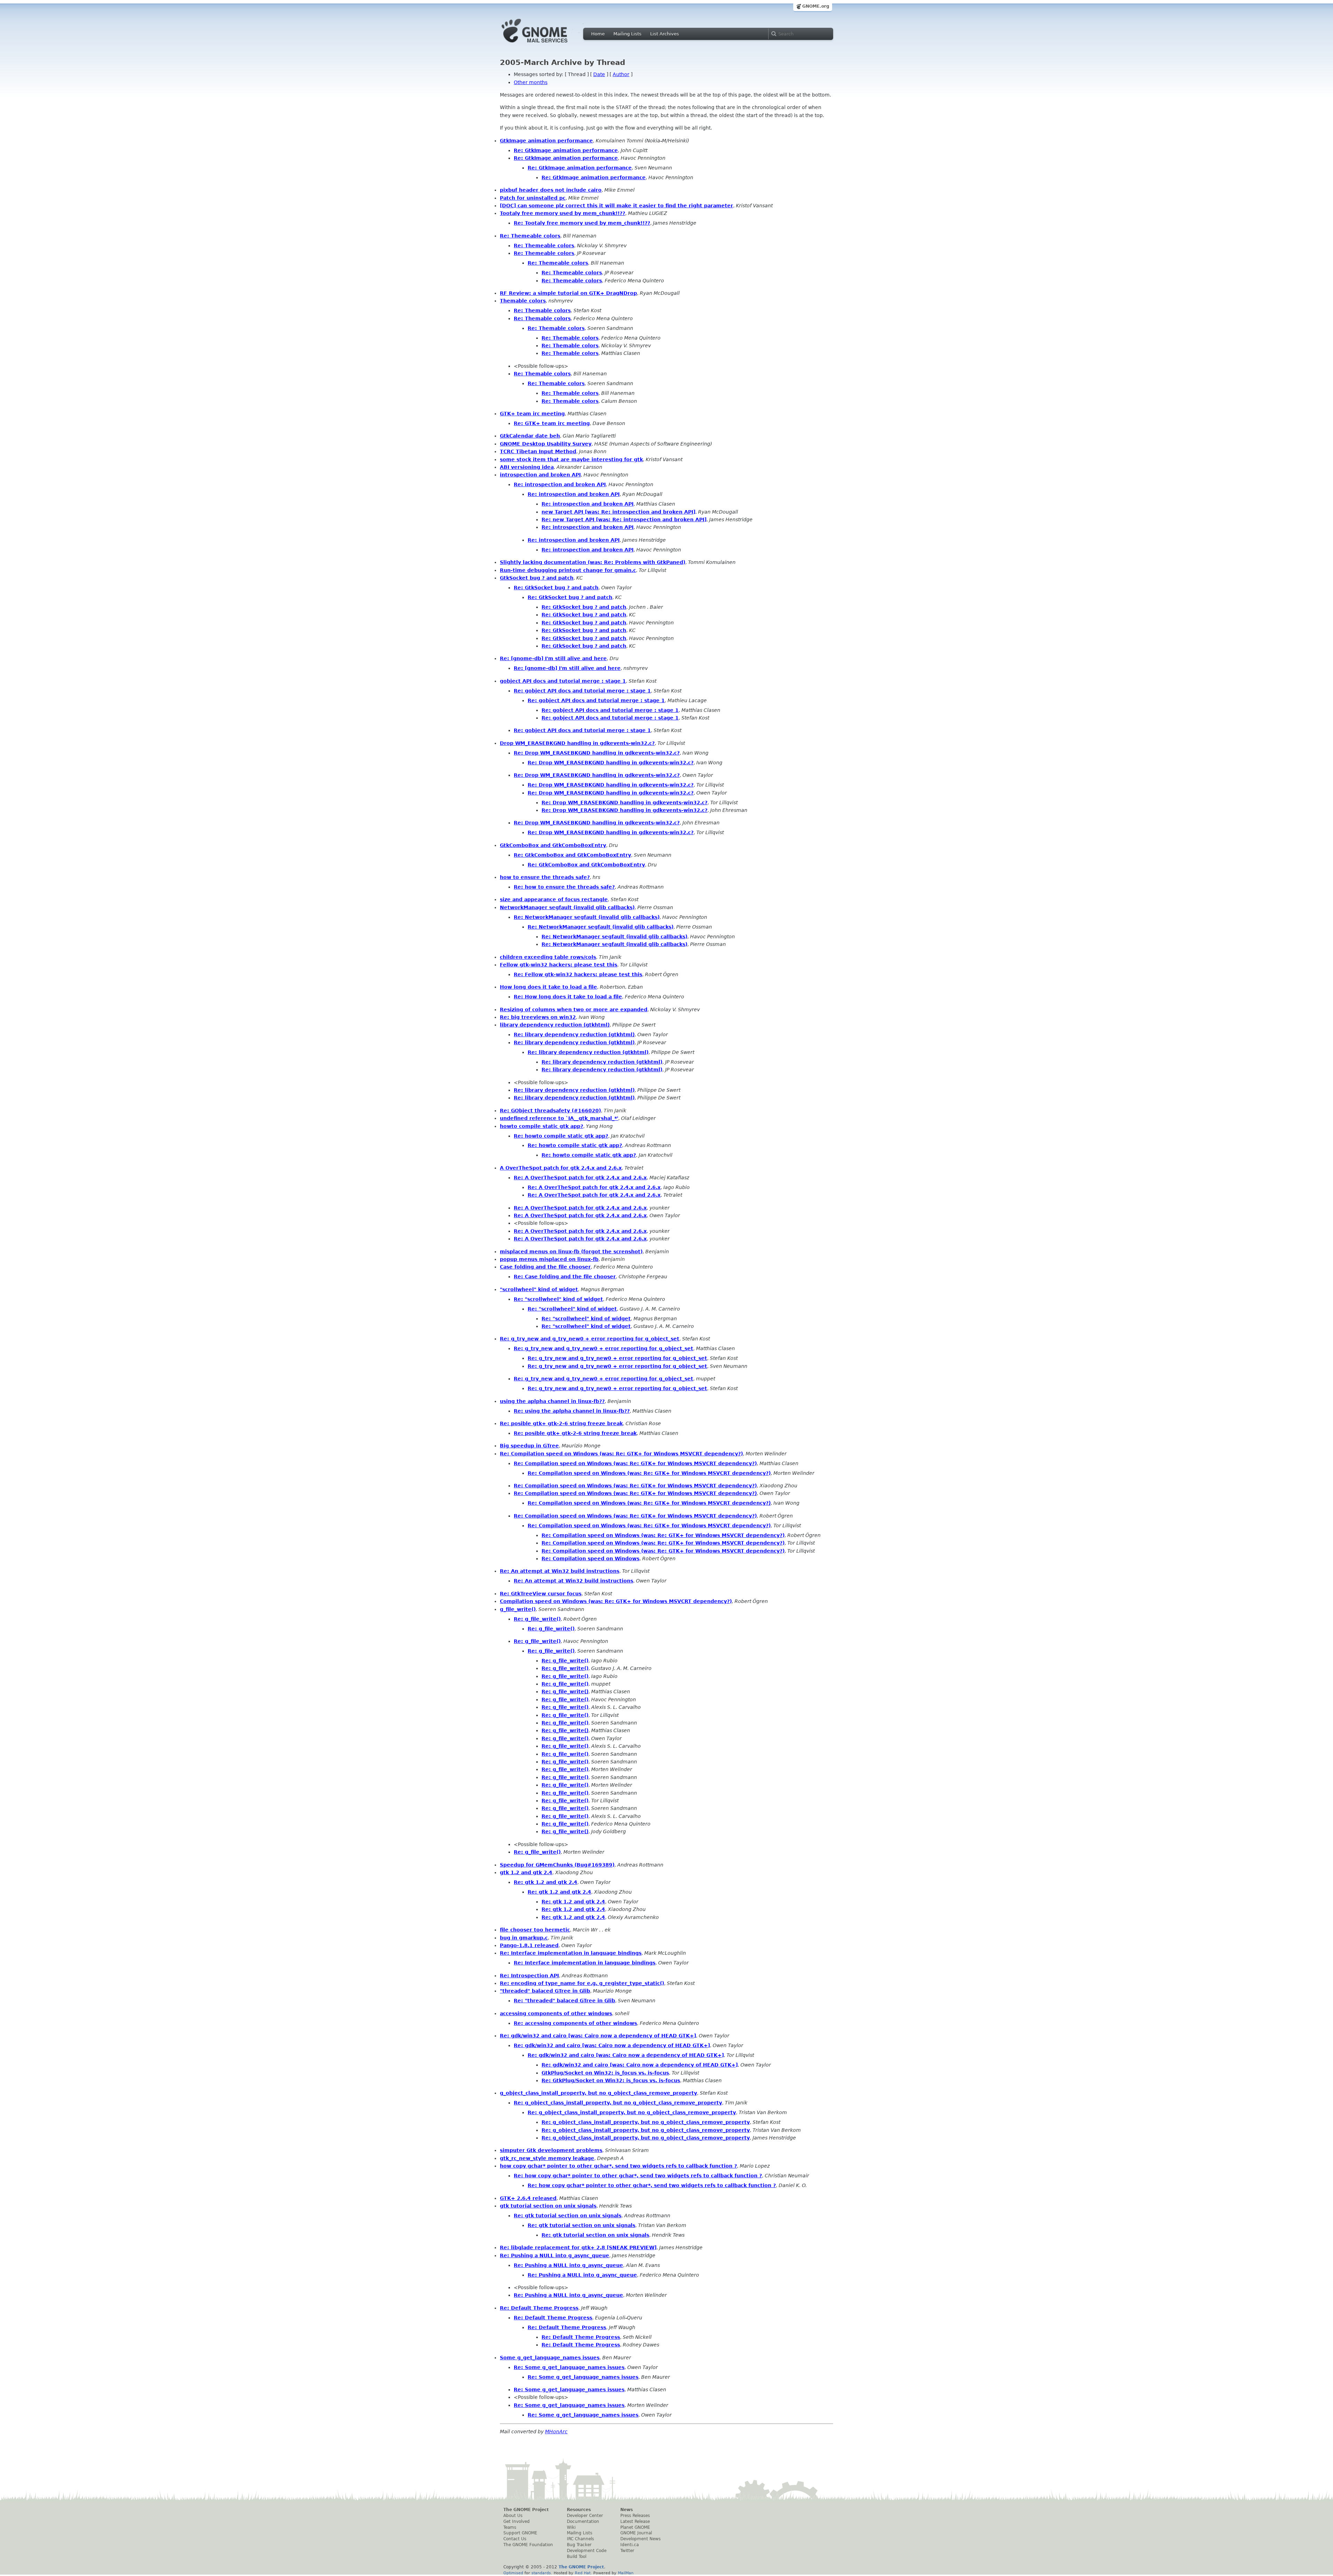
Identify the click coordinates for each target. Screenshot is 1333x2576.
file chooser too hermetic (535, 1930)
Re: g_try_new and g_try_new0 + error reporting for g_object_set (590, 1339)
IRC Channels (580, 2539)
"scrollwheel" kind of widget (539, 1289)
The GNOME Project (526, 2510)
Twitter (627, 2551)
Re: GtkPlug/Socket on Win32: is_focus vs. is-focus (611, 2080)
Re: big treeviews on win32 (538, 1017)
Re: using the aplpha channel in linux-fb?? (572, 1411)
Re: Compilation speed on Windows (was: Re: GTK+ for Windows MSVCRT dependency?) (621, 1454)
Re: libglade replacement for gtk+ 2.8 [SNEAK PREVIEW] (578, 2247)
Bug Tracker (579, 2545)
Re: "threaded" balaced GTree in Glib (564, 2001)
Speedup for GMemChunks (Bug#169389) (557, 1865)
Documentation (583, 2521)
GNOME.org (816, 6)
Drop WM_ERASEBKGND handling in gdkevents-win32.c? (577, 743)
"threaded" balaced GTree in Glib (545, 1991)
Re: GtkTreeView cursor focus (541, 1594)
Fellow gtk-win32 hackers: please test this (559, 965)
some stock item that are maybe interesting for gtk (571, 459)
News (627, 2510)
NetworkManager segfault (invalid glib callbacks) (567, 907)
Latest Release (635, 2521)
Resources (579, 2510)
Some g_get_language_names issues (550, 2358)
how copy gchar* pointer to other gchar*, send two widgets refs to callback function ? (618, 2166)
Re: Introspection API (529, 1976)
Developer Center (585, 2516)
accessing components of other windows (556, 2013)
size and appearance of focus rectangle (554, 899)
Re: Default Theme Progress (539, 2308)
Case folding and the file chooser (545, 1267)
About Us (513, 2516)
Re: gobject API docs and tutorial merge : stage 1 (582, 691)
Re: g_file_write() (537, 1619)
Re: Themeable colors (530, 236)
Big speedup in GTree (529, 1446)
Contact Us (515, 2539)
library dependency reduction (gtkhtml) (555, 1025)
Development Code (587, 2551)
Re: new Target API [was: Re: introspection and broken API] (624, 520)
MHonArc (556, 2432)
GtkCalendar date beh (530, 436)
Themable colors (523, 301)
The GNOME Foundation (528, 2545)
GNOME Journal (636, 2533)
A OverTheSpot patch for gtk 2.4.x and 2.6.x (561, 1168)
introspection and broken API (540, 475)
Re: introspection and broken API (560, 484)
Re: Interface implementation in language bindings (571, 1953)
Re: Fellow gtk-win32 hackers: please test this (578, 974)
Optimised (513, 2573)
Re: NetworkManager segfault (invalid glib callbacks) (587, 917)
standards (541, 2573)
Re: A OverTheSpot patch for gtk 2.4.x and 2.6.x (580, 1178)
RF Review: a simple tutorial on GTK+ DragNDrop (568, 293)
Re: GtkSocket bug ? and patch (556, 588)
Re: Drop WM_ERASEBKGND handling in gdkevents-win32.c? (597, 753)
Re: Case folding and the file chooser (565, 1277)
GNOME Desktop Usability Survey (546, 444)
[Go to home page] (545, 44)
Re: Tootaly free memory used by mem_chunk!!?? (582, 223)
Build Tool (577, 2557)
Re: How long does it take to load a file (568, 997)
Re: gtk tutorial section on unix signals (568, 2216)
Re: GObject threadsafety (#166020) (550, 1111)
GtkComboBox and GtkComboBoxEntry (553, 845)
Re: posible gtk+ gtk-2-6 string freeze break (561, 1423)
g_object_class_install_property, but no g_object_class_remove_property (598, 2093)
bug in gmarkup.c (524, 1938)
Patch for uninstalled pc (533, 198)
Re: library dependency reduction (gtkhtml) (574, 1034)
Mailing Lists (627, 34)
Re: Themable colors (542, 310)
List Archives (665, 34)
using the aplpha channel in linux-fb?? (552, 1401)
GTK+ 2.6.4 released (528, 2198)
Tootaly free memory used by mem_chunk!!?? (563, 213)
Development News (640, 2539)
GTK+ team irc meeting (532, 414)
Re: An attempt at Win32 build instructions (560, 1571)
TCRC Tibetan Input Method (538, 451)
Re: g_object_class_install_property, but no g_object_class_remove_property (618, 2103)
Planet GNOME (635, 2527)
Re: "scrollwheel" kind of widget (558, 1299)
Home (598, 34)
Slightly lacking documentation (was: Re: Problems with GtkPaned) (593, 562)
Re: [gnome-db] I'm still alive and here (553, 658)
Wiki (571, 2527)
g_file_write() (518, 1609)
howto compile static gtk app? (542, 1126)
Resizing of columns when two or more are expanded (574, 1009)
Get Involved (517, 2521)
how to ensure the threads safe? (545, 877)
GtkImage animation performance (546, 141)
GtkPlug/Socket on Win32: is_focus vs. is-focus (605, 2073)
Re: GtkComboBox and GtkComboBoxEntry (572, 855)
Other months (531, 82)
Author (621, 74)
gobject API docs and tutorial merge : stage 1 (563, 681)
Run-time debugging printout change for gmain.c (568, 570)
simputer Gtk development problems (551, 2150)
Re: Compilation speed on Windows (590, 1559)
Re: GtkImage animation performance (566, 150)
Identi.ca (630, 2545)
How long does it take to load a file (548, 987)
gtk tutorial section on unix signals (548, 2206)
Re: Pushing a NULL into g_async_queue (555, 2255)
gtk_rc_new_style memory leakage (547, 2158)
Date (599, 74)
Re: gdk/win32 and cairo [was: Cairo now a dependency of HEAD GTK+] (598, 2036)
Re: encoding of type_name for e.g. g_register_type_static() (582, 1983)
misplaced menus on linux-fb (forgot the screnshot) (571, 1252)
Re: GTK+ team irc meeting (552, 423)
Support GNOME (520, 2533)
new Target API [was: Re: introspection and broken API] (618, 512)
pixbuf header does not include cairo (551, 190)
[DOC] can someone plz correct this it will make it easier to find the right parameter (617, 206)
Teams (510, 2527)
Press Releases (635, 2516)
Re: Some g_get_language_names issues (569, 2367)
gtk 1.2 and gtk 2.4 (526, 1872)
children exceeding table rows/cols (548, 957)
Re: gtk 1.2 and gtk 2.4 (546, 1882)
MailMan (626, 2573)
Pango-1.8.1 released (529, 1945)
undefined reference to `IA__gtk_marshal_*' (559, 1118)
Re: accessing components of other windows (575, 2023)
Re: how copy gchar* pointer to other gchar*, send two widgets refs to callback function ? (638, 2176)
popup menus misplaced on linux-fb (549, 1259)
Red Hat (583, 2573)
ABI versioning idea (527, 467)
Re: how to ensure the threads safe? (564, 887)
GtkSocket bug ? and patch (537, 578)
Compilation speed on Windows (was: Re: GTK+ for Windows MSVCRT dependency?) (616, 1601)
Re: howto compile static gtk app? (561, 1136)
